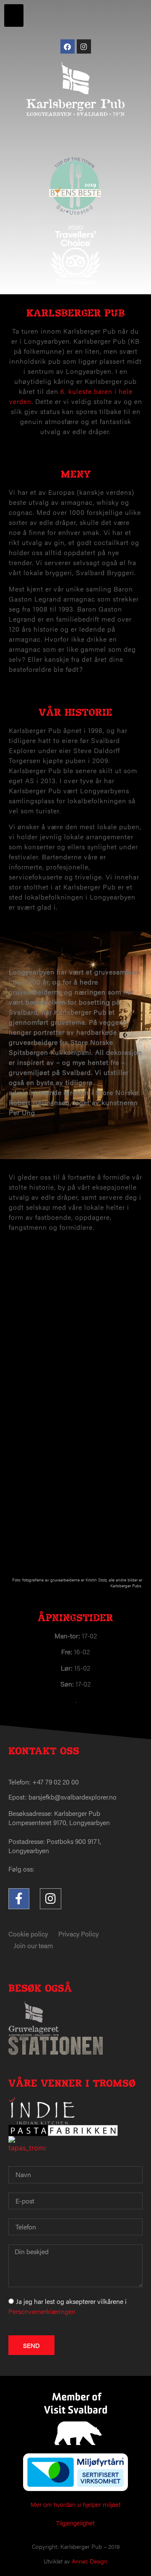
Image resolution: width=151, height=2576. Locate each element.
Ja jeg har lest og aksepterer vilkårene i (68, 2306)
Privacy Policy (78, 1934)
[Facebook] (68, 46)
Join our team (33, 1945)
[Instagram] (84, 46)
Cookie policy (28, 1934)
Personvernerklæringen (42, 2311)
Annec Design (90, 2561)
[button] (14, 15)
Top (142, 2564)
